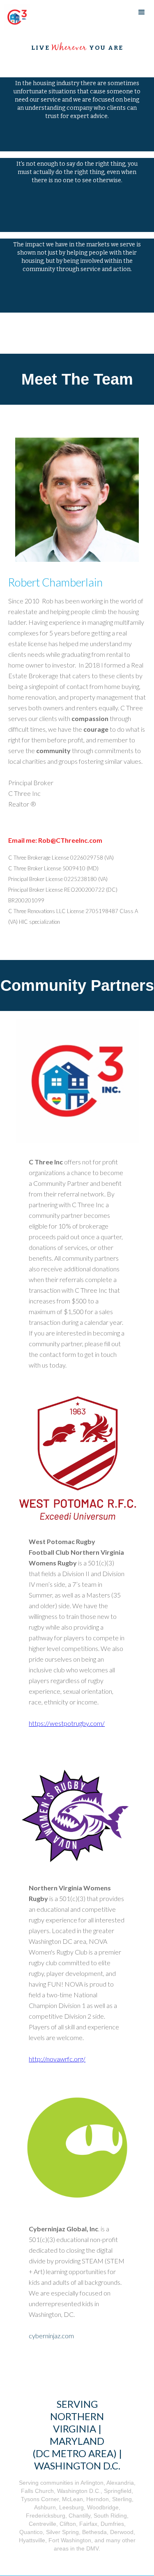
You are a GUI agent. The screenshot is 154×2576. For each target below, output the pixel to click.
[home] (15, 17)
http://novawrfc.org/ (57, 2059)
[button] (142, 12)
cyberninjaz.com (51, 2336)
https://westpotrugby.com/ (67, 1723)
